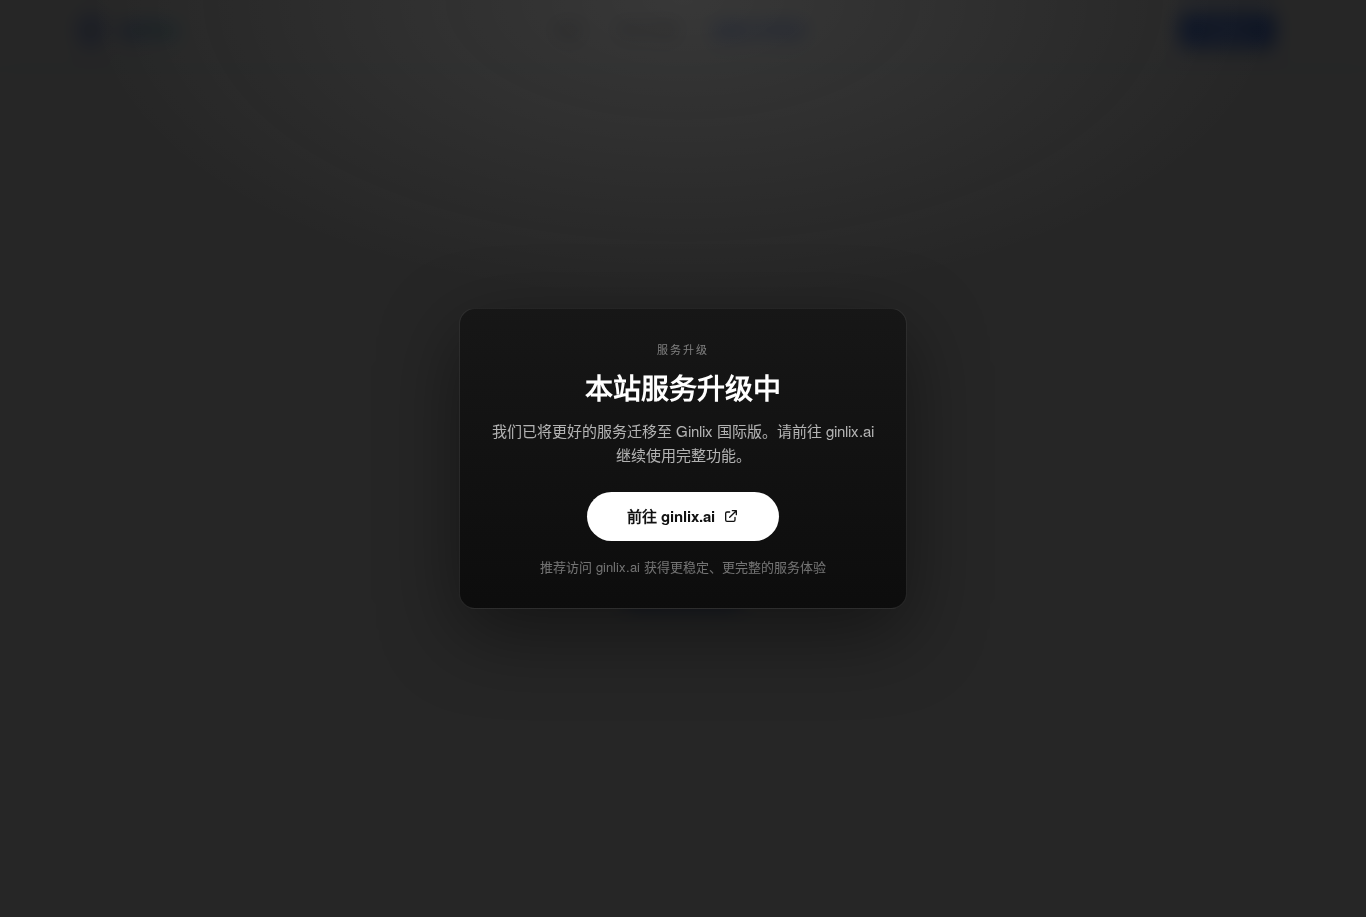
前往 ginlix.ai (671, 516)
